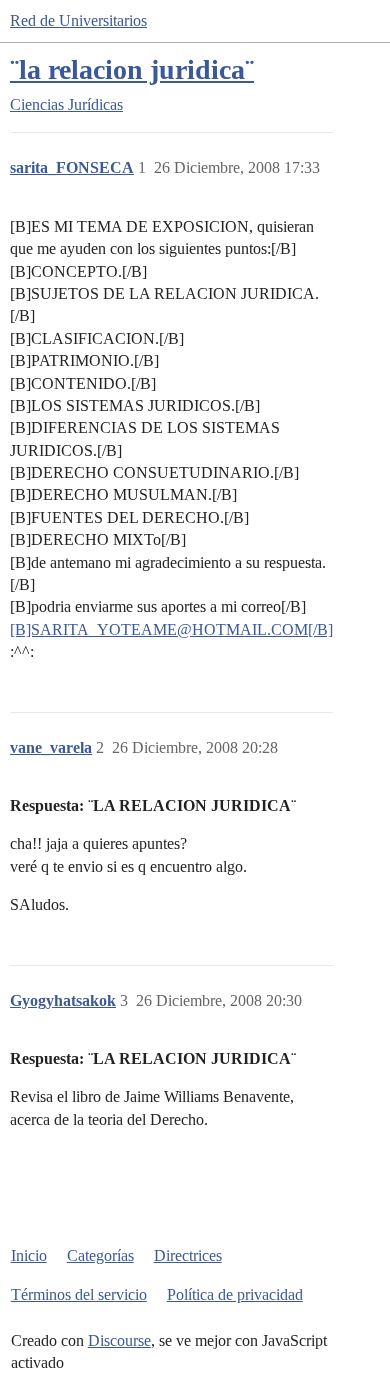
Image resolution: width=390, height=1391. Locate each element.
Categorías (100, 1255)
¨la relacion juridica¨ (132, 69)
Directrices (188, 1255)
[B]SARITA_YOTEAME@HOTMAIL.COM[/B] (171, 629)
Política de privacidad (235, 1294)
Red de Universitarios (78, 20)
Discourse (119, 1340)
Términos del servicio (79, 1294)
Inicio (29, 1255)
